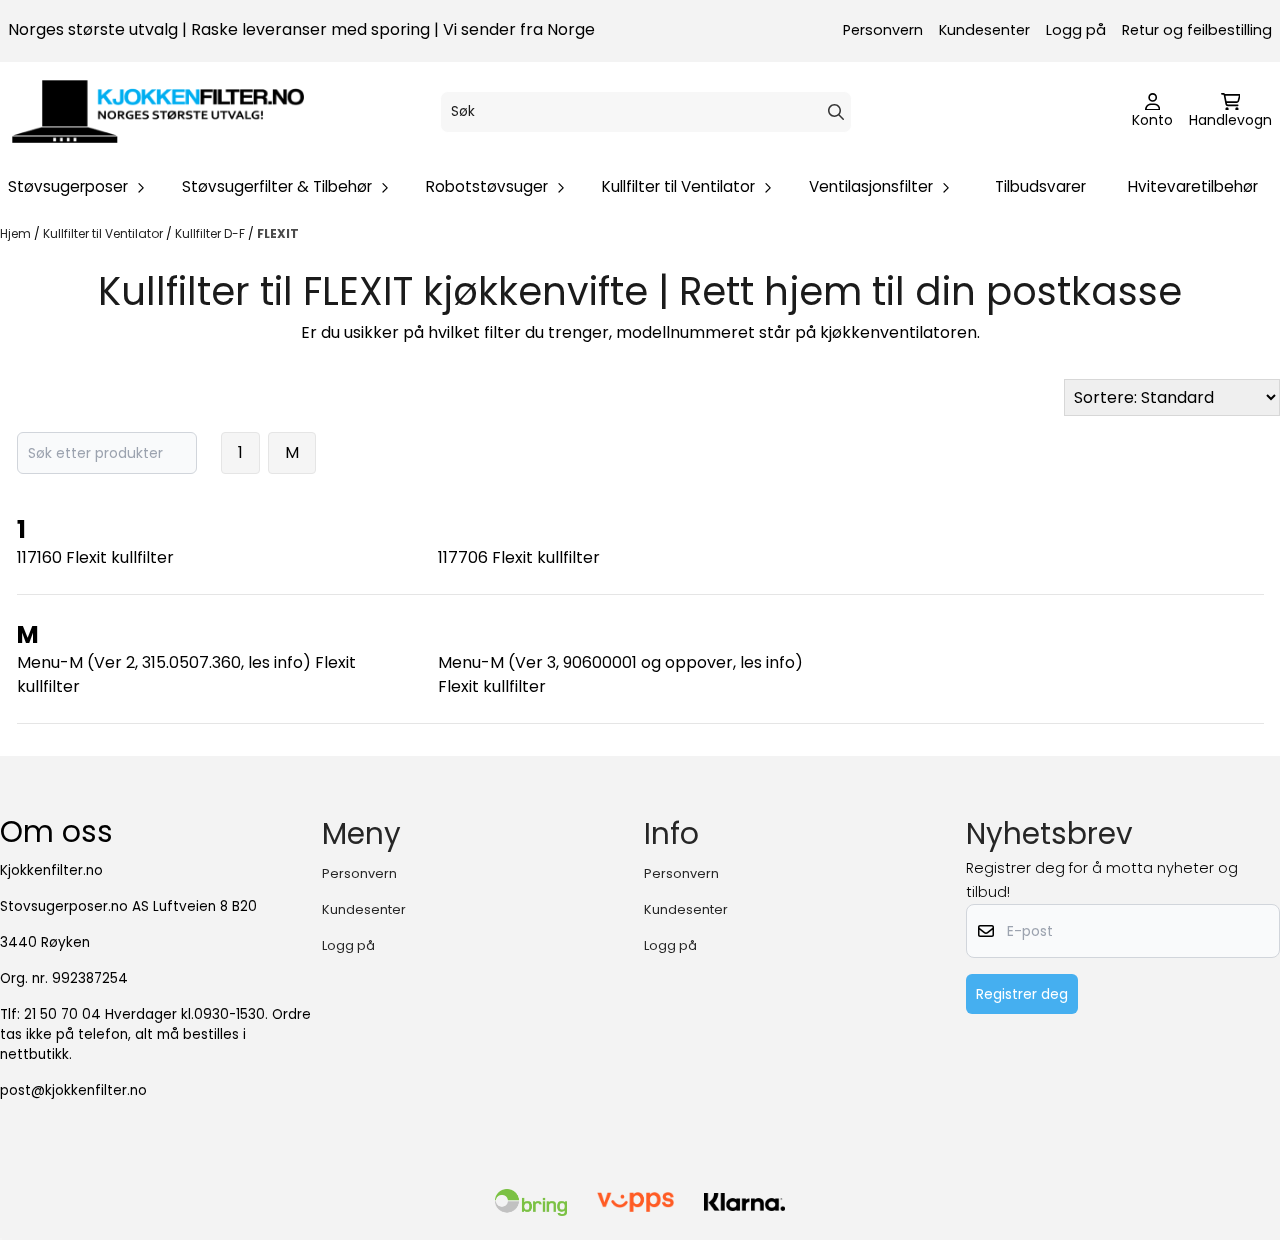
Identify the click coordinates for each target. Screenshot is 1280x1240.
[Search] (836, 112)
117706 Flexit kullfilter (519, 557)
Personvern (883, 30)
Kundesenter (984, 30)
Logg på (1076, 30)
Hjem (17, 233)
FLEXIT (278, 233)
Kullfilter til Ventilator (104, 233)
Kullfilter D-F (211, 233)
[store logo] (158, 112)
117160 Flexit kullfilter (95, 557)
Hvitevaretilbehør (1193, 186)
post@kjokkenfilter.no (73, 1090)
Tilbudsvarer (1040, 186)
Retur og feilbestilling (1197, 30)
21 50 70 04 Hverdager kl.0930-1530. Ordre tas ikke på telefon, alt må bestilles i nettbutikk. (155, 1034)
